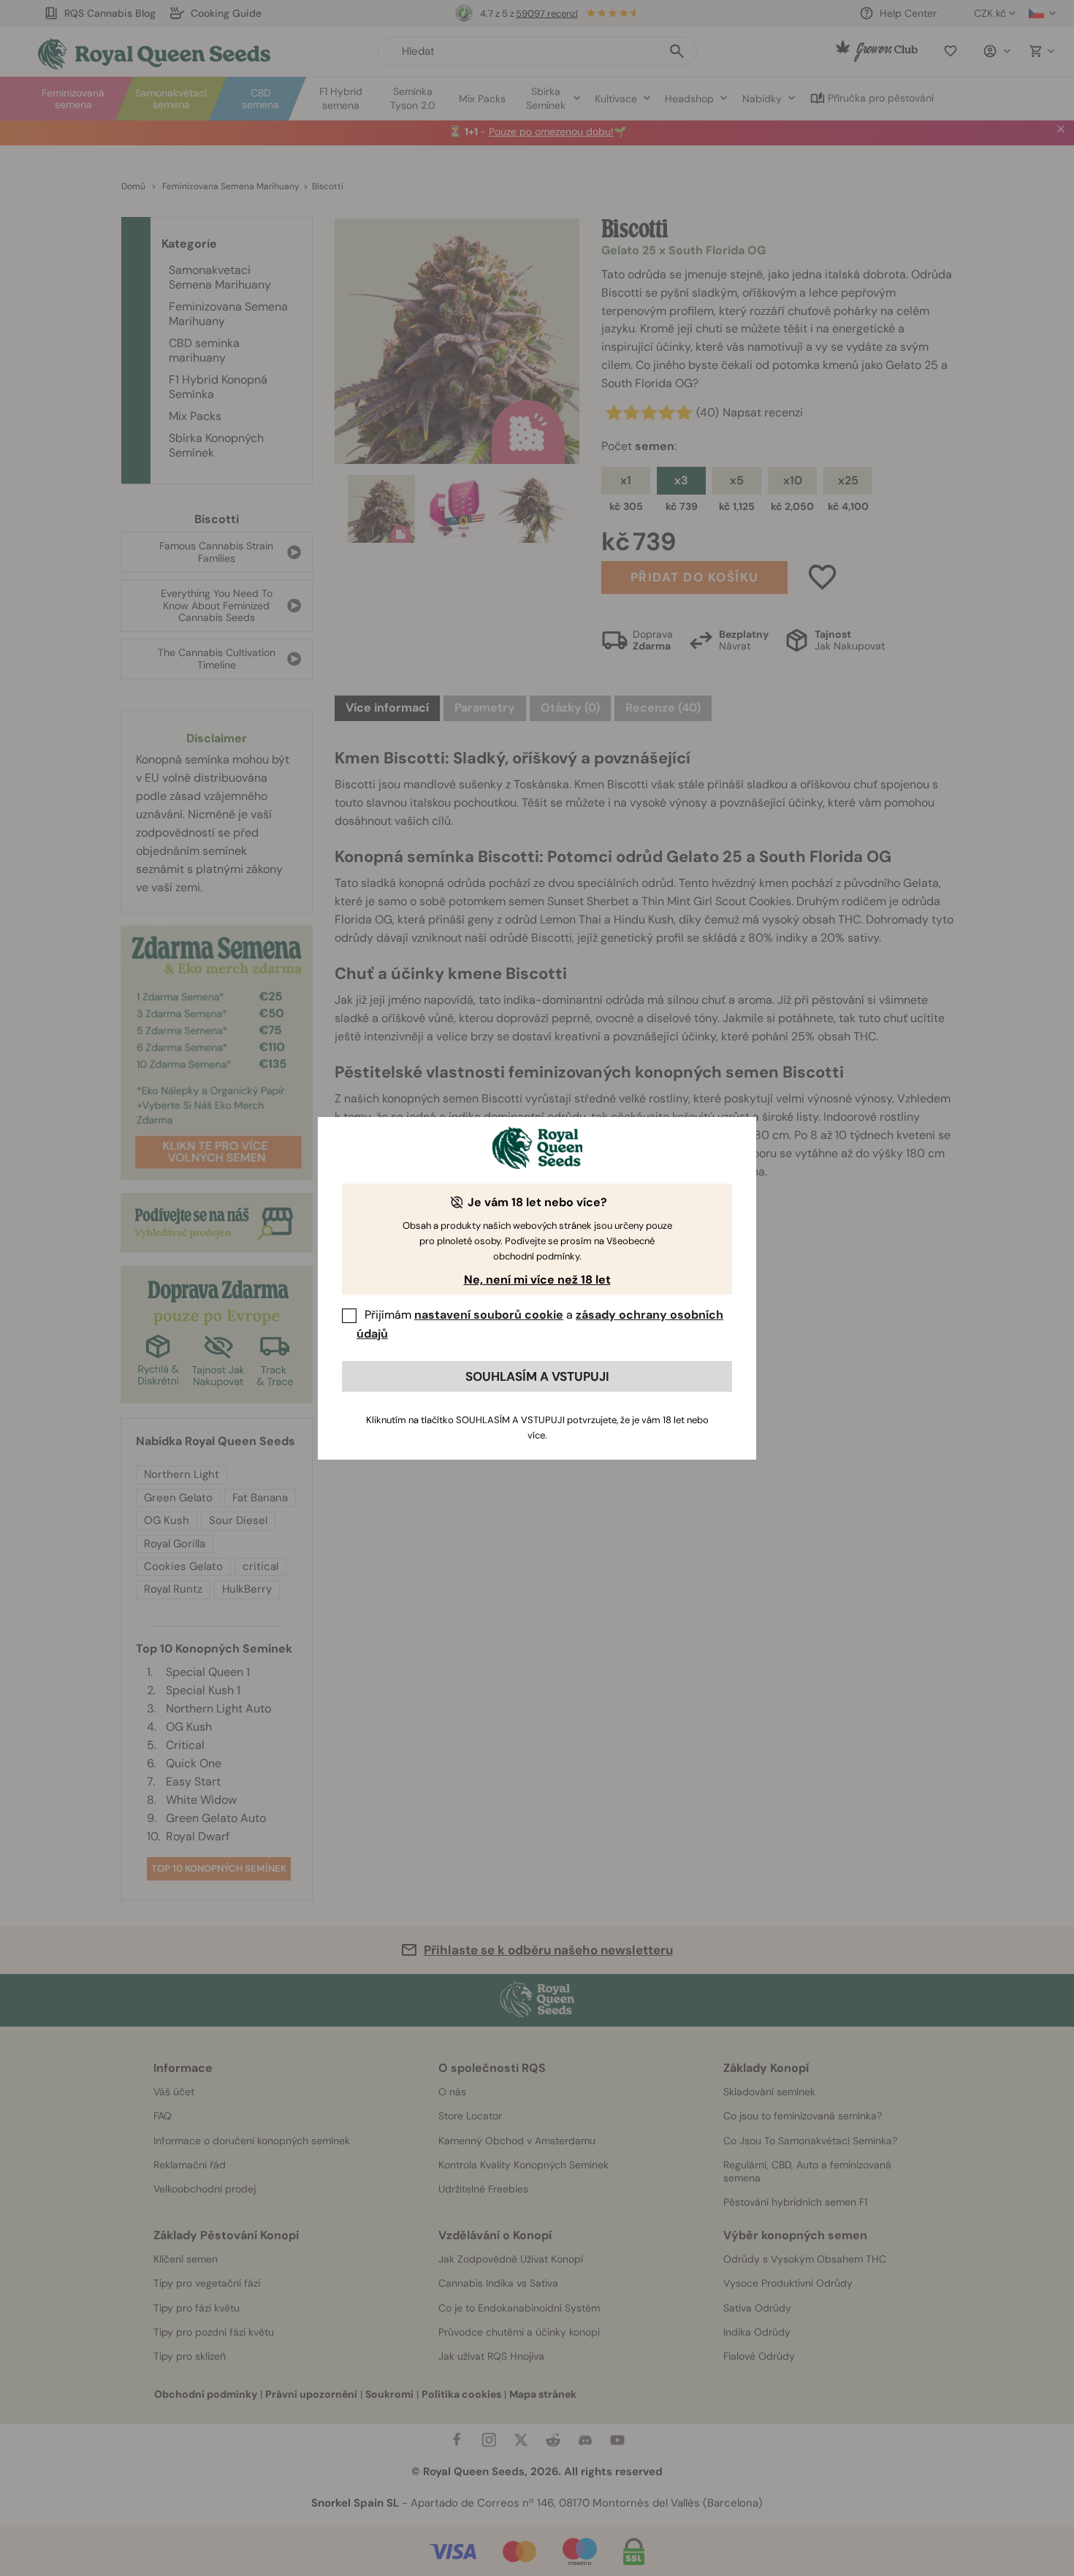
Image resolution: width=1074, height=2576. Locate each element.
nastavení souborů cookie (489, 1315)
